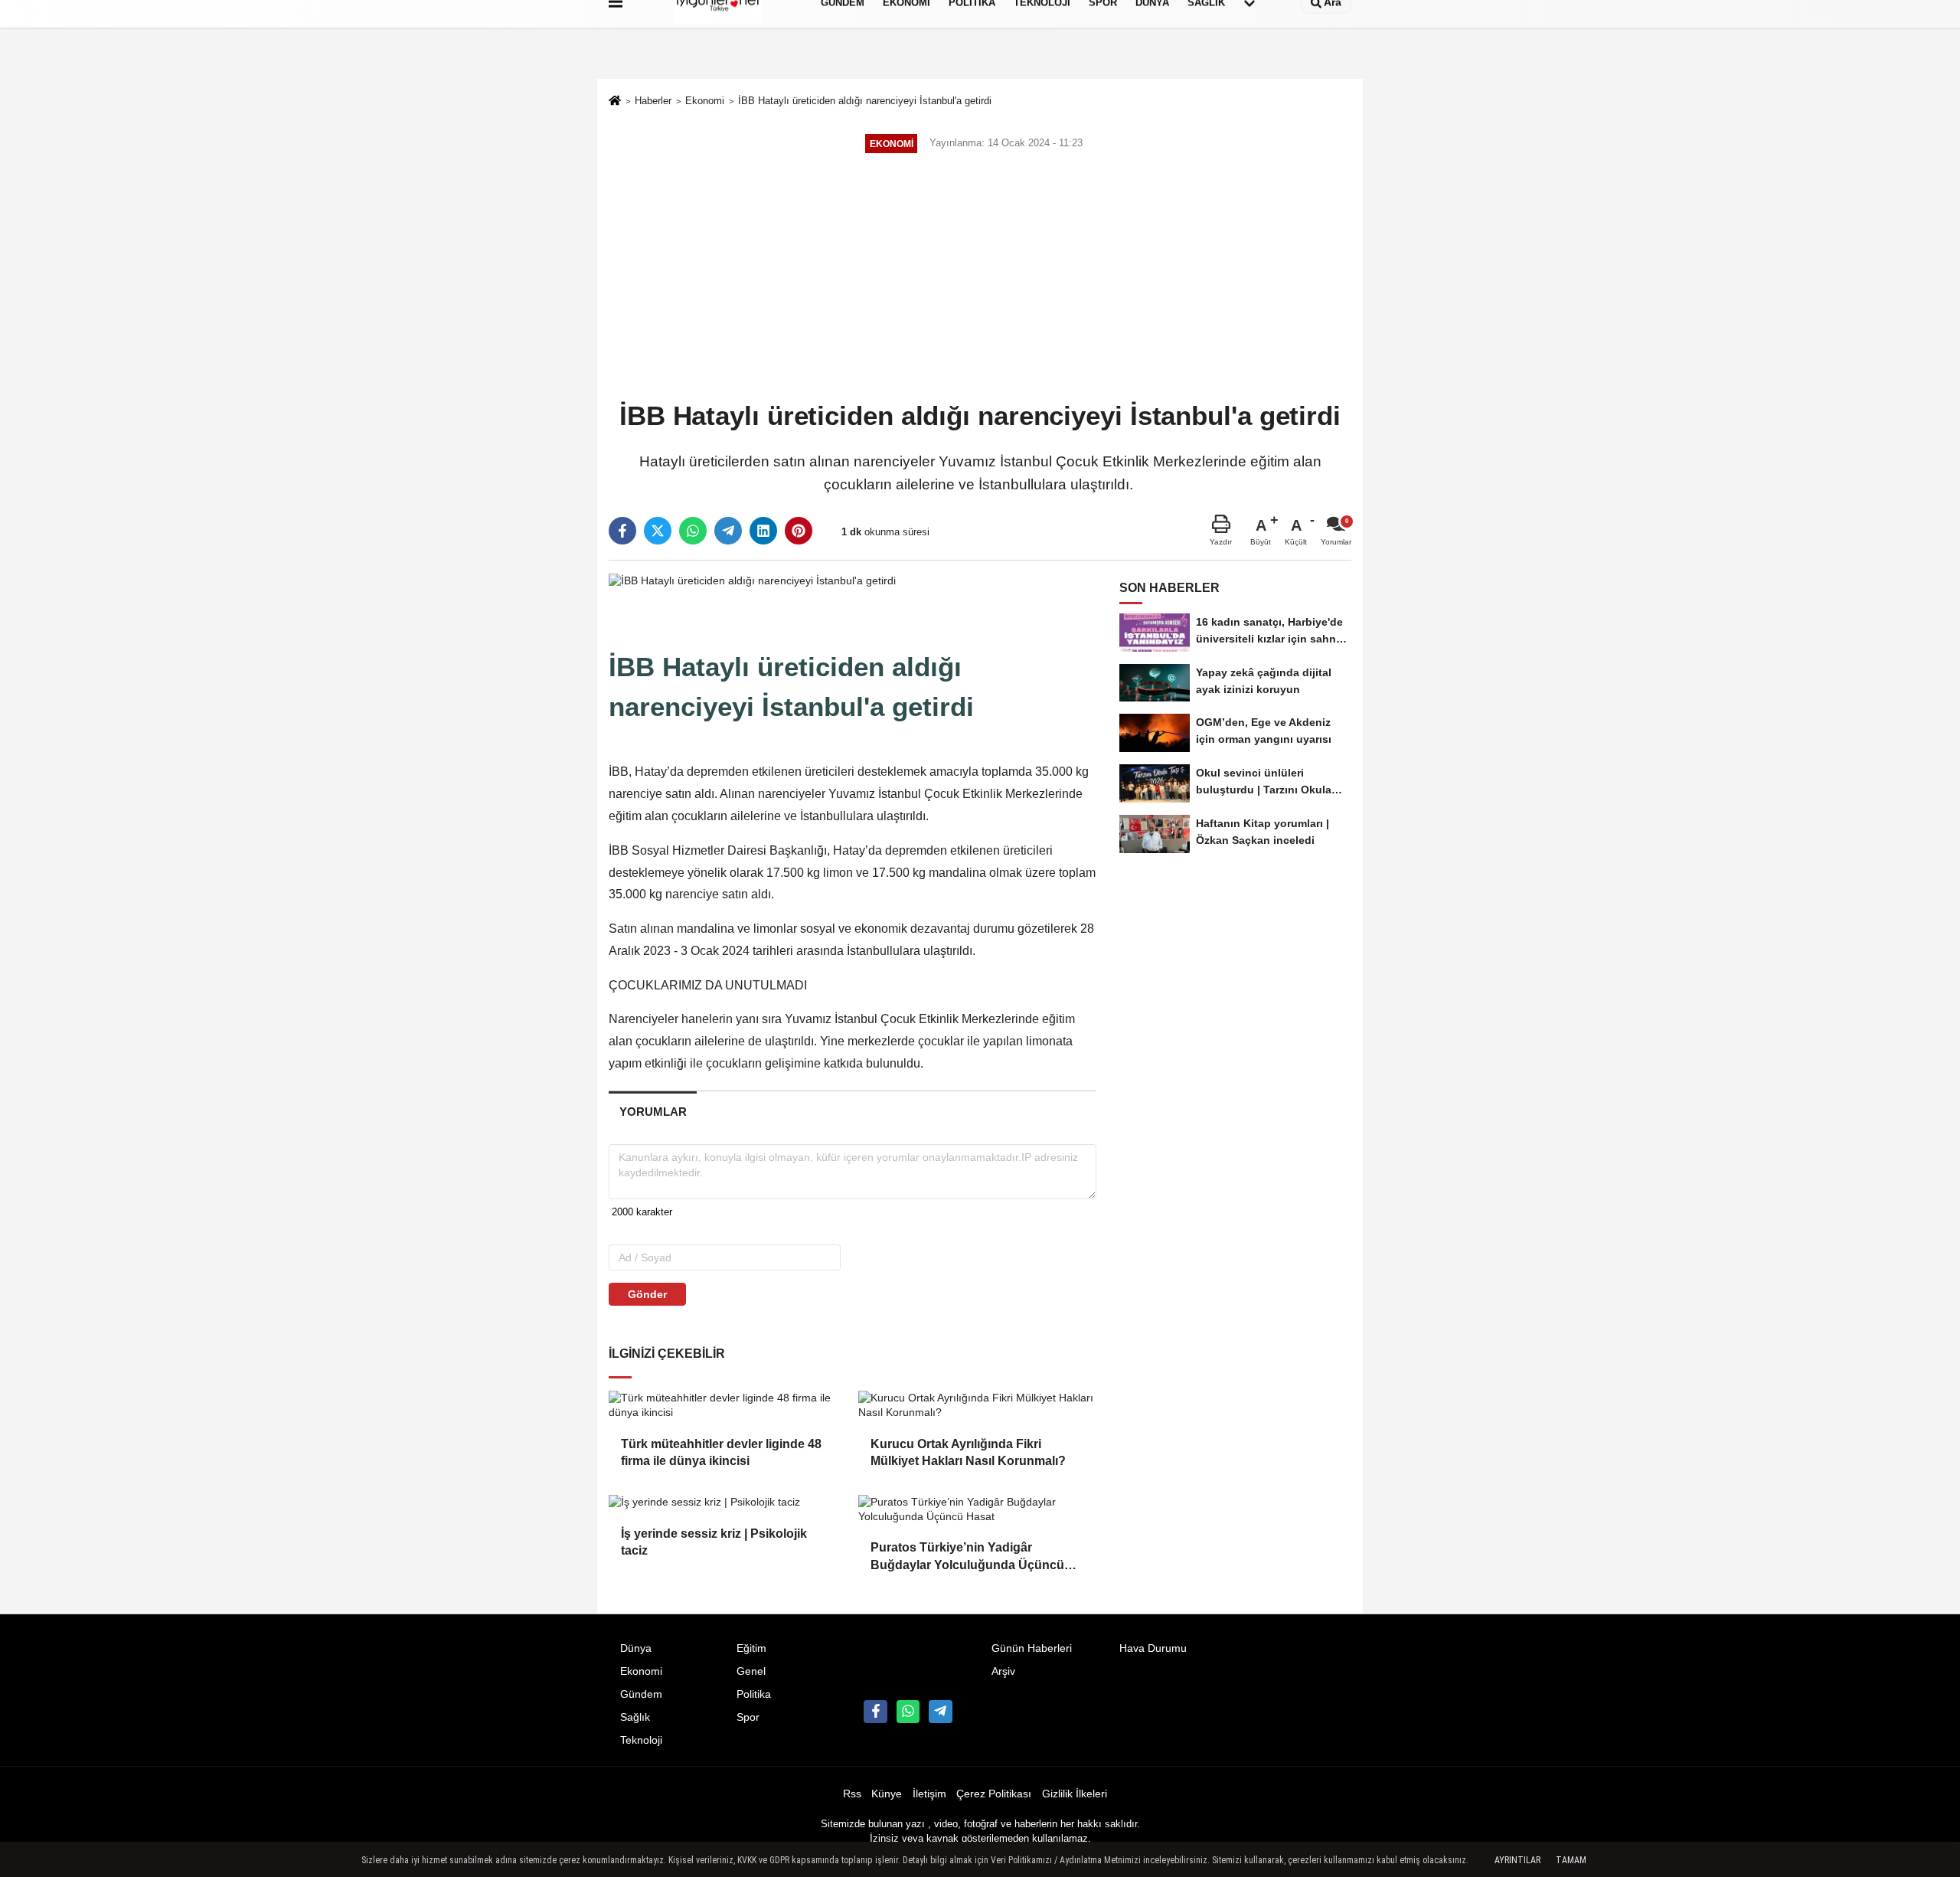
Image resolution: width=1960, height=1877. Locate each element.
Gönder (647, 1294)
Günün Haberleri (1032, 1648)
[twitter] (658, 531)
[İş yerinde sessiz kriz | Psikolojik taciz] (727, 1503)
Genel (751, 1671)
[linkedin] (763, 531)
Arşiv (1003, 1671)
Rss (852, 1794)
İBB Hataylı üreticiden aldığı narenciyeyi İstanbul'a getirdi (865, 101)
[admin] (940, 1712)
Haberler (653, 101)
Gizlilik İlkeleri (1075, 1794)
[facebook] (622, 531)
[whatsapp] (693, 531)
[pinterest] (799, 531)
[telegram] (728, 531)
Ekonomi (705, 101)
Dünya (636, 1648)
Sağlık (635, 1717)
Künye (887, 1794)
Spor (748, 1717)
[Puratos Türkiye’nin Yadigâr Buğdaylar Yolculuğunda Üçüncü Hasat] (977, 1510)
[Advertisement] (980, 279)
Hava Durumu (1153, 1648)
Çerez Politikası (994, 1794)
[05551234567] (908, 1712)
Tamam (1571, 1860)
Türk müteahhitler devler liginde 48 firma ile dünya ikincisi (721, 1452)
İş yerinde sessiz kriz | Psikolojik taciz (714, 1542)
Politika (754, 1694)
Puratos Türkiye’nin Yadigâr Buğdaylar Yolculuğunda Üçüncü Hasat (967, 1557)
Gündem (641, 1694)
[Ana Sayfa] (615, 102)
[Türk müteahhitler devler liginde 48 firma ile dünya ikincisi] (727, 1406)
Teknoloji (641, 1740)
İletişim (929, 1794)
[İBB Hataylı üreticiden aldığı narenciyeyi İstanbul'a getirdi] (752, 580)
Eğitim (751, 1648)
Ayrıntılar (1517, 1860)
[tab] (653, 1112)
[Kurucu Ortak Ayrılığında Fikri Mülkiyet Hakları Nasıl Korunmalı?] (977, 1406)
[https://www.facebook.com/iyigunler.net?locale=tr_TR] (875, 1712)
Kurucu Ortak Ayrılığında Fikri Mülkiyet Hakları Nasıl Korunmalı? (968, 1452)
